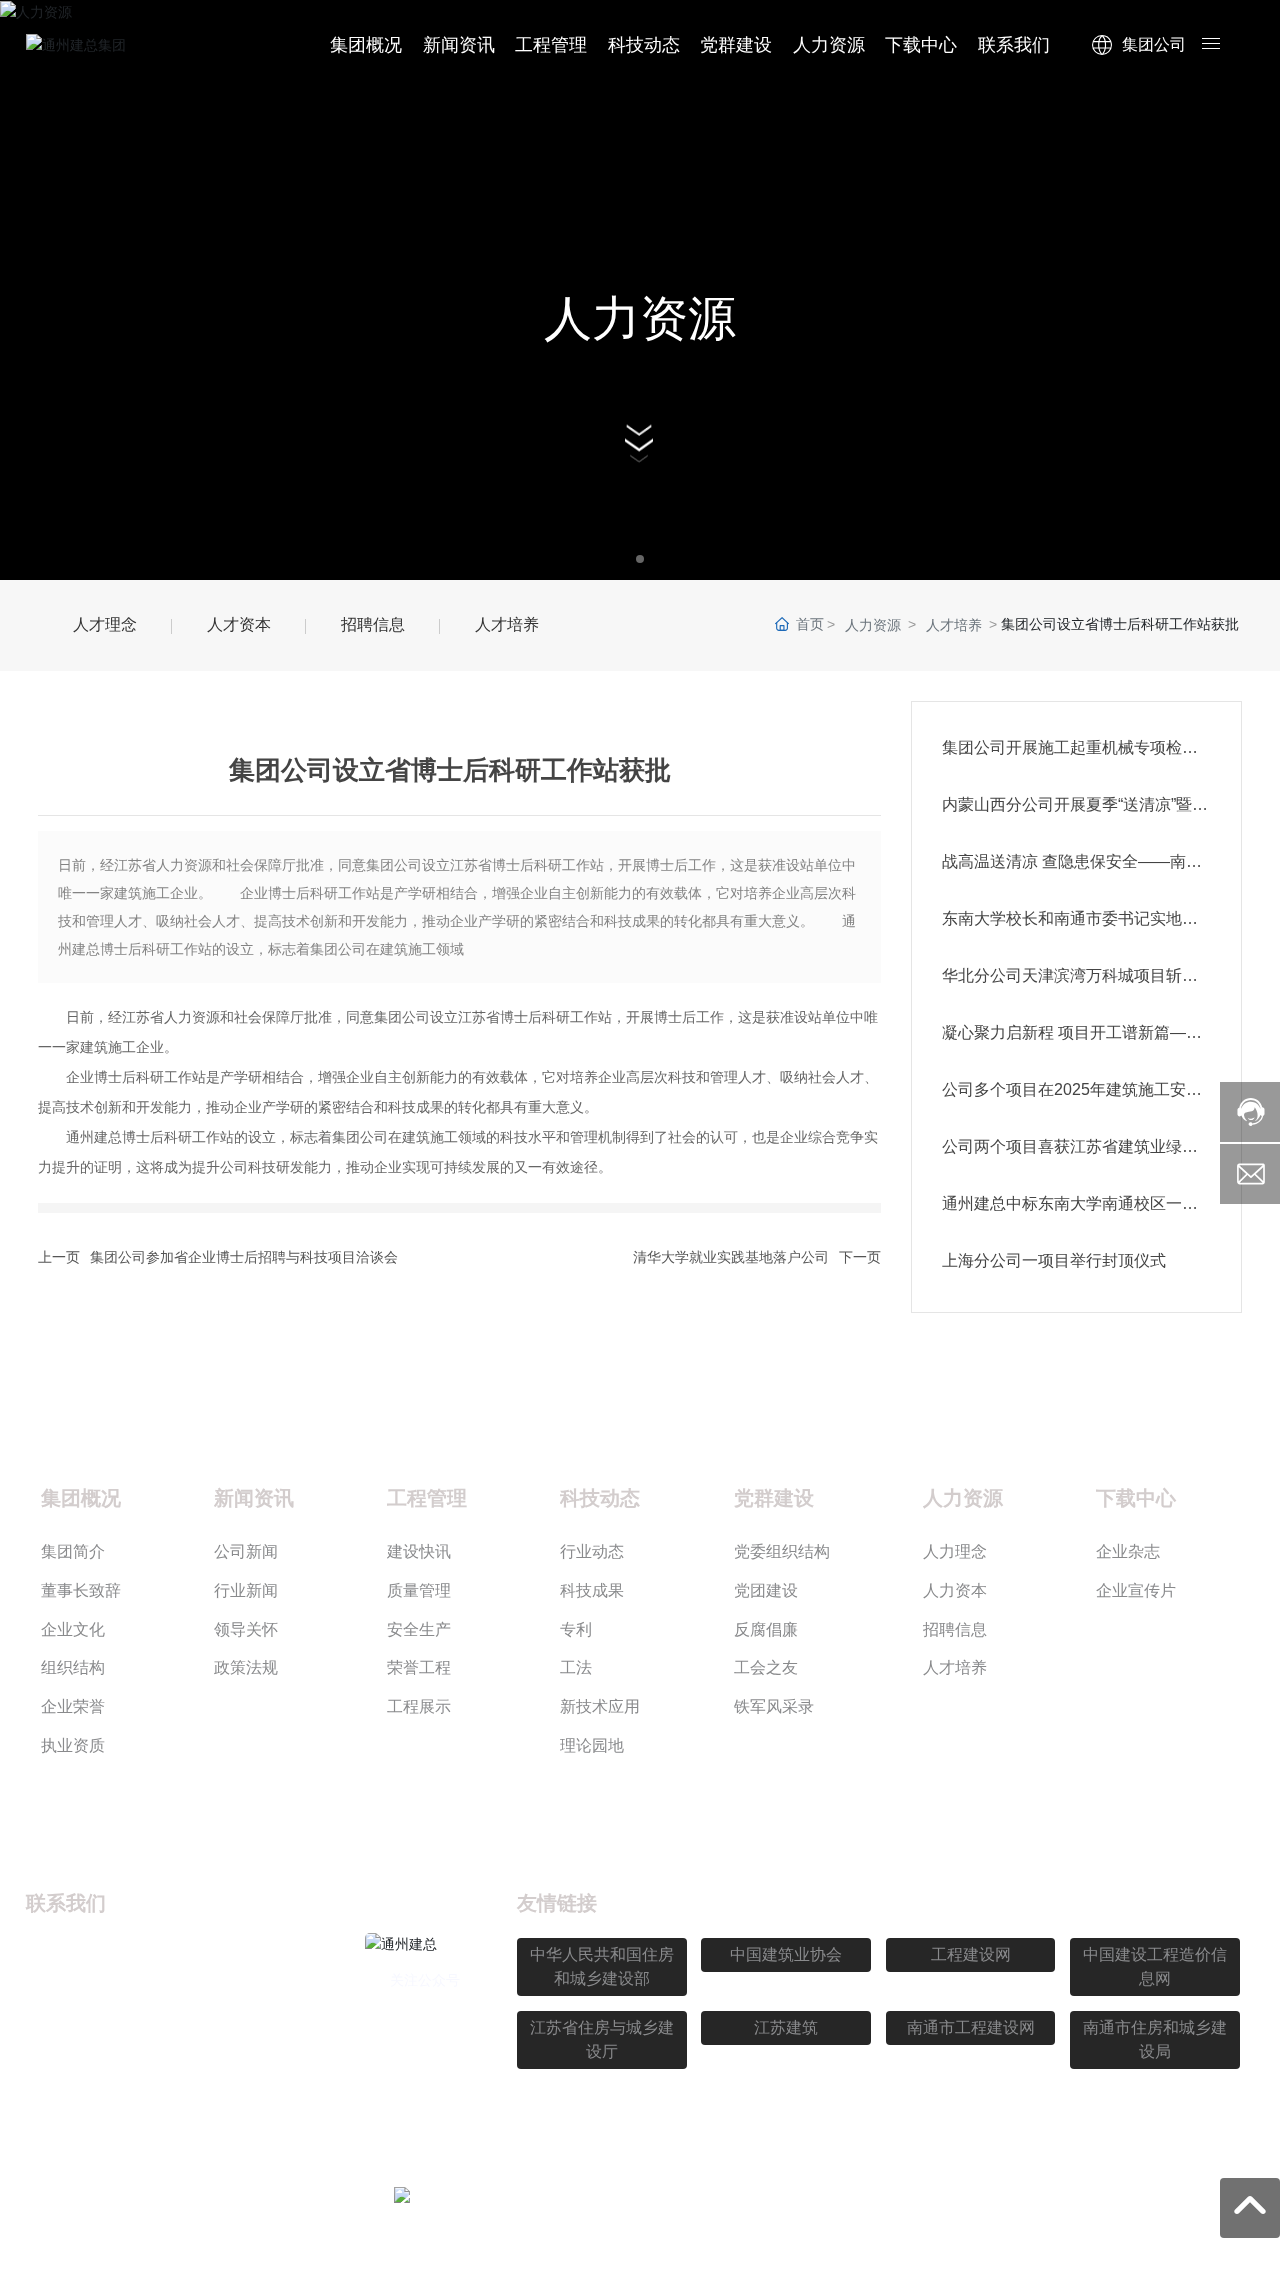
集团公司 (1154, 44)
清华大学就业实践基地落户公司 (731, 1257)
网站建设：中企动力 (873, 2197)
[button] (640, 559)
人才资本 (239, 624)
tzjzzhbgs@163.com (157, 2023)
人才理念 (105, 624)
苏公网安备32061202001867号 (558, 2196)
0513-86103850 (143, 1984)
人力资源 (640, 318)
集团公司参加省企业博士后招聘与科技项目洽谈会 (244, 1257)
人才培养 (507, 624)
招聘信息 (373, 624)
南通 (965, 2197)
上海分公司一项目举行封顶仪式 (1054, 1260)
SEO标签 (1026, 2197)
